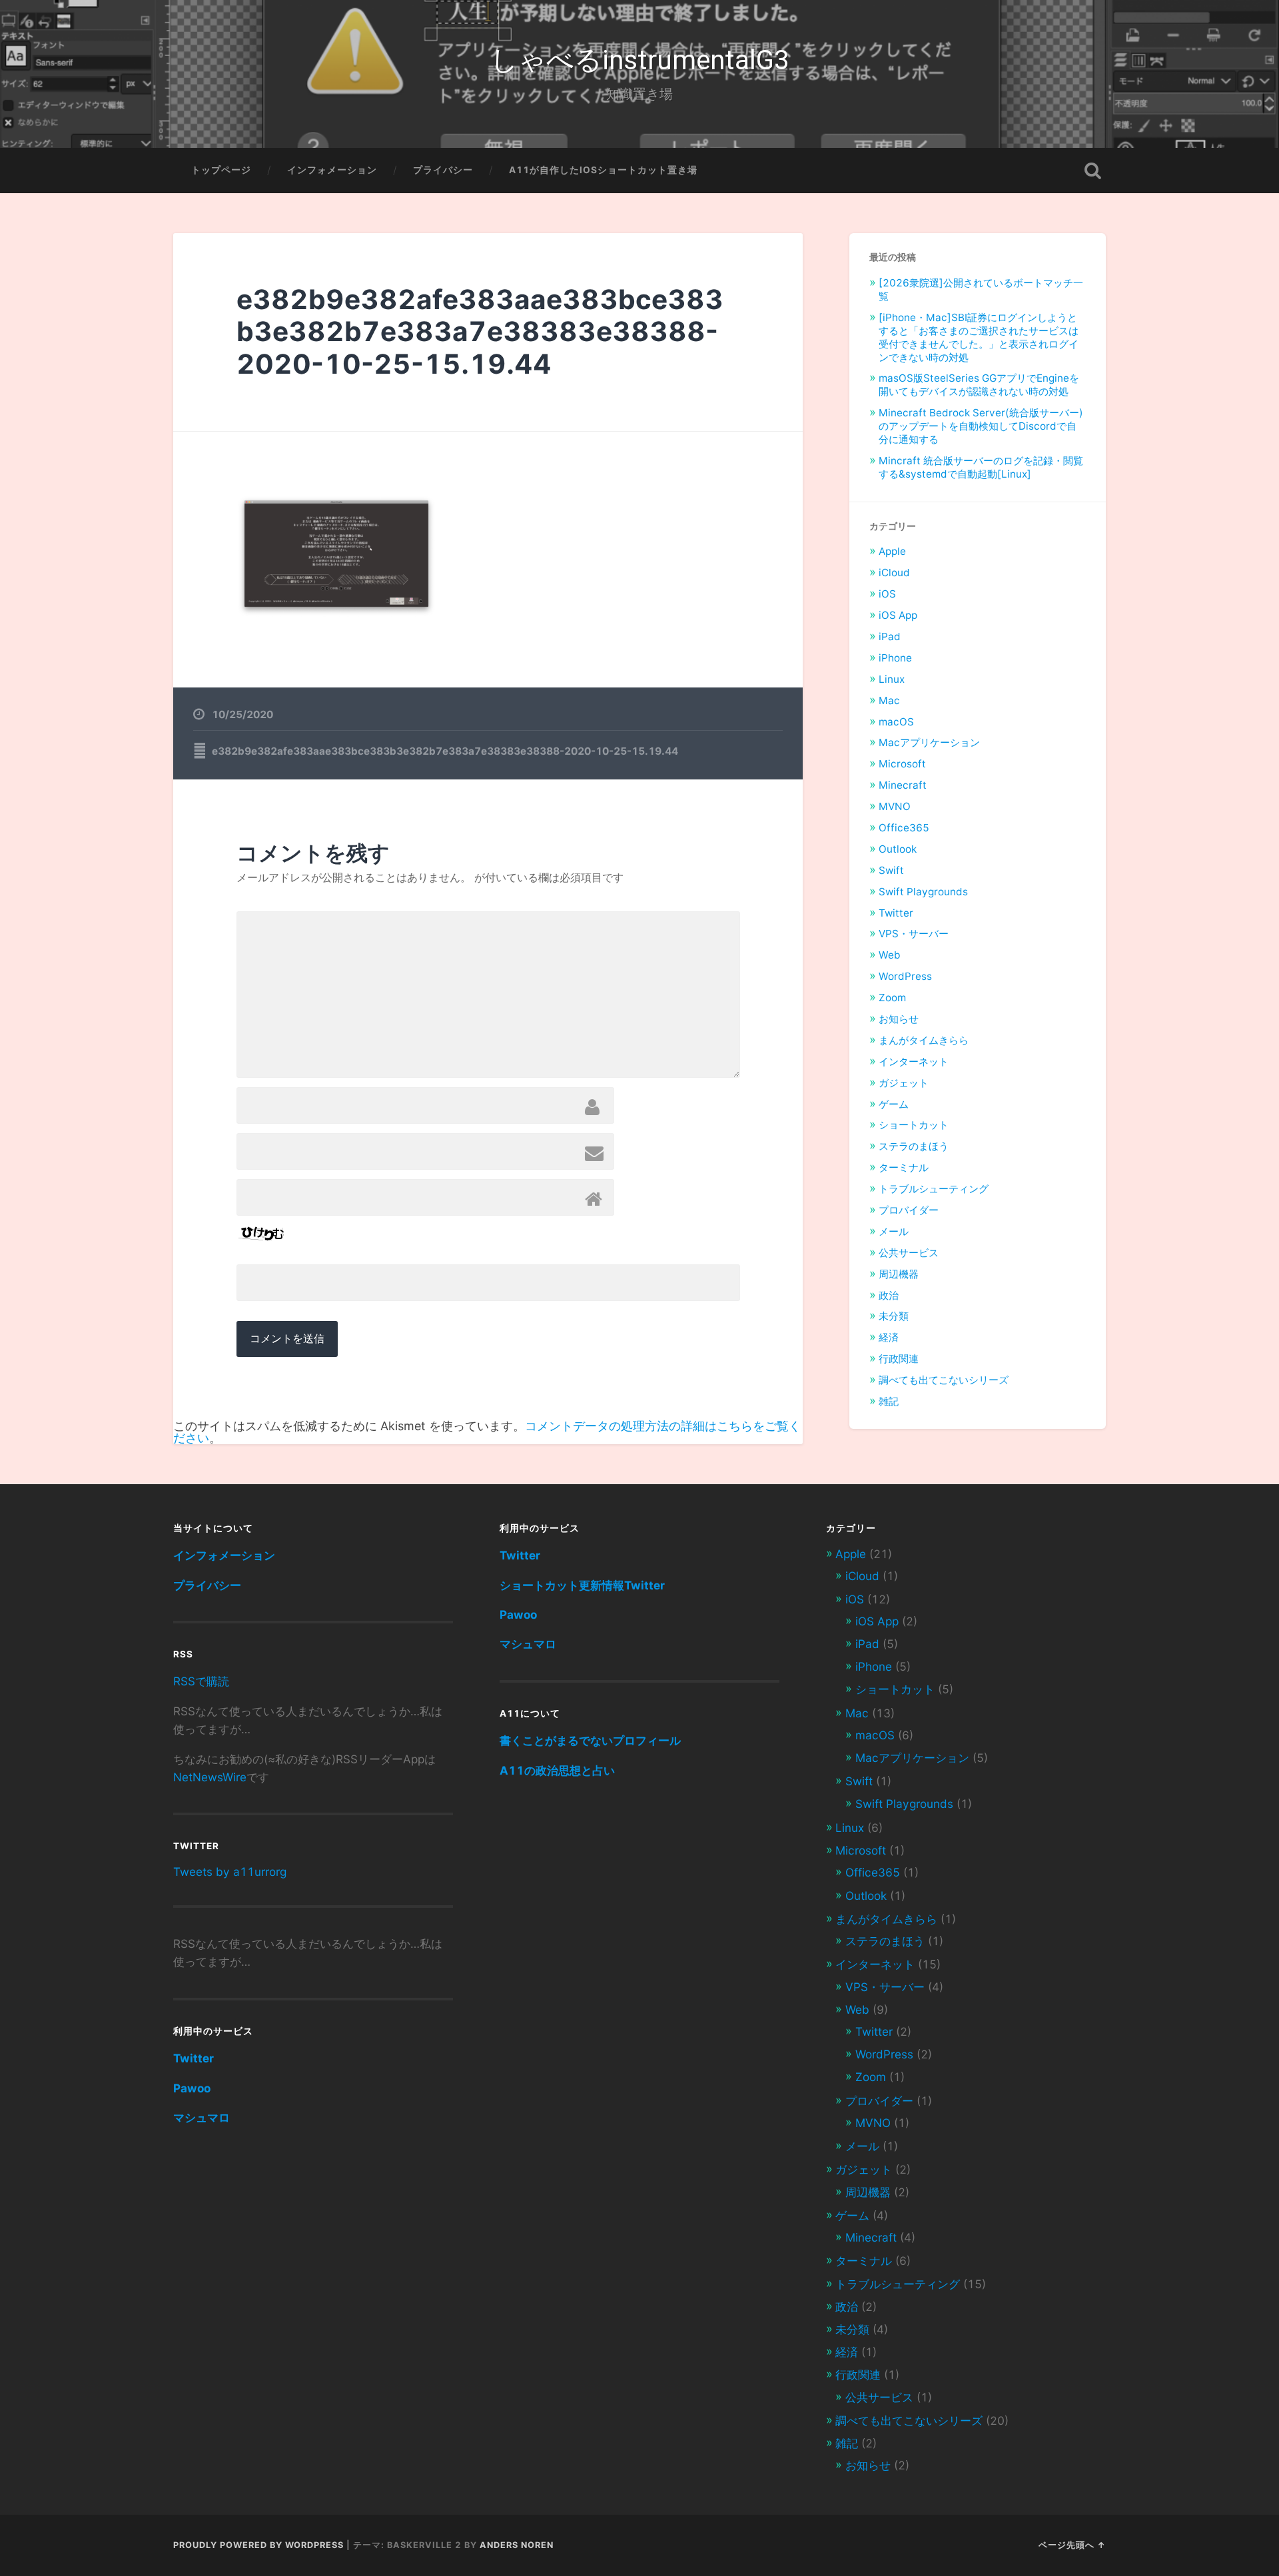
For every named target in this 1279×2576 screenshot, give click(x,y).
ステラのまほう (914, 1146)
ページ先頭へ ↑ (1072, 2545)
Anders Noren (517, 2545)
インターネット (914, 1062)
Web (890, 955)
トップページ (221, 170)
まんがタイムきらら (924, 1040)
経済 (889, 1337)
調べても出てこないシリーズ (944, 1380)
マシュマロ (202, 2117)
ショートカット (914, 1125)
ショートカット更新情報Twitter (582, 1585)
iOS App (898, 615)
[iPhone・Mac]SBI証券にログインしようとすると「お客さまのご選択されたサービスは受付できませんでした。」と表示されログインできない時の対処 (979, 337)
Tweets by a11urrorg (230, 1872)
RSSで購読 (201, 1681)
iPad (890, 637)
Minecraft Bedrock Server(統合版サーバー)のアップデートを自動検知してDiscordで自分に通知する (981, 426)
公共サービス (909, 1253)
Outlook (898, 849)
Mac (889, 700)
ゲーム (894, 1104)
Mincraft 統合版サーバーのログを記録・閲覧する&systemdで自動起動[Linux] (981, 467)
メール (894, 1231)
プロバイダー (909, 1210)
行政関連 (899, 1359)
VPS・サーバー (914, 934)
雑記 (889, 1401)
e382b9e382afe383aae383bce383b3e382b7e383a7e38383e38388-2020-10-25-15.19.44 (480, 332)
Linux (892, 679)
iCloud (894, 573)
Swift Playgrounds (923, 892)
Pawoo (192, 2088)
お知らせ (899, 1019)
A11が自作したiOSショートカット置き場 (603, 170)
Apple (892, 551)
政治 (889, 1295)
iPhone (895, 658)
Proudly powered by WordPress (258, 2545)
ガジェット (904, 1083)
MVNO (895, 806)
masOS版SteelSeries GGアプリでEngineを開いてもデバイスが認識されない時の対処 (979, 385)
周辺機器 (899, 1274)
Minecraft (903, 785)
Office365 (904, 828)
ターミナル (904, 1167)
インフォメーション (332, 170)
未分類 (894, 1316)
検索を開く (1092, 171)
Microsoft (902, 764)
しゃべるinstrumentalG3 (640, 60)
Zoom (892, 998)
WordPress (905, 976)
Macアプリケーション (929, 742)
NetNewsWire (210, 1777)
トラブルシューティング (934, 1189)
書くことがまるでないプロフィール (590, 1740)
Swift (891, 870)
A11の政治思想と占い (557, 1770)
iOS (887, 594)
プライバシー (443, 170)
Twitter (896, 913)
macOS (896, 722)
